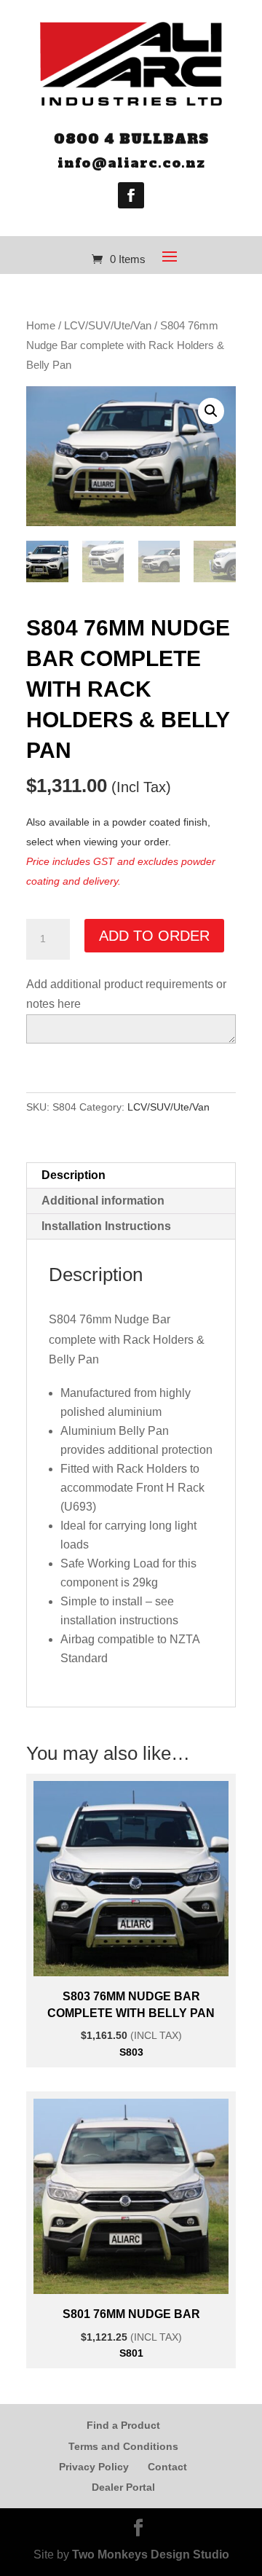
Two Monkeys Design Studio (151, 2555)
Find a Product (123, 2425)
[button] (211, 411)
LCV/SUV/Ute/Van (108, 326)
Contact (167, 2467)
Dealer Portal (123, 2487)
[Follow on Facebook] (131, 195)
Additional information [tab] (103, 1201)
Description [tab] (74, 1175)
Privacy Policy (94, 2467)
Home (41, 326)
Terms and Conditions (123, 2446)
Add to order (154, 936)
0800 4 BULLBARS (131, 139)
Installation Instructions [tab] (106, 1226)
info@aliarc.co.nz (131, 163)
